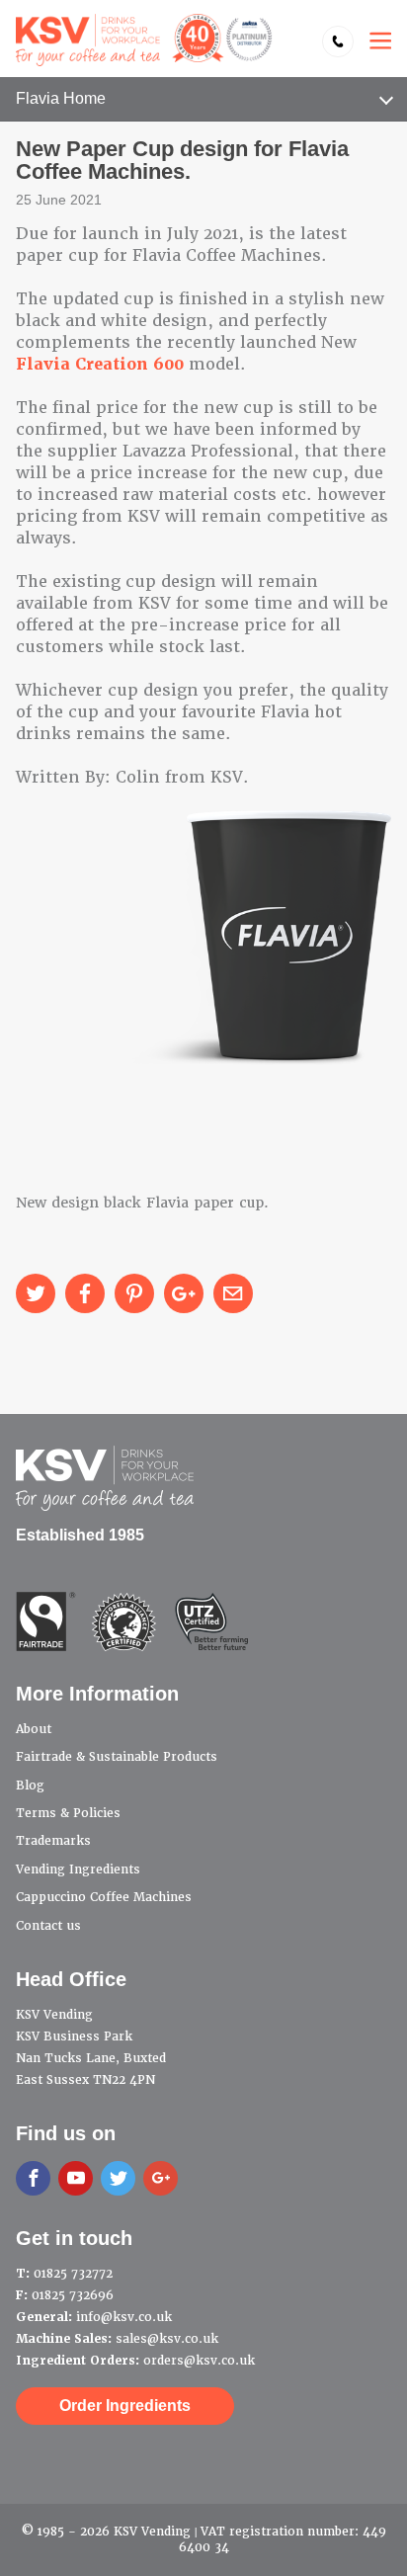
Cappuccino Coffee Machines (104, 1897)
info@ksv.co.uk (124, 2317)
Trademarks (53, 1841)
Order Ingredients (125, 2406)
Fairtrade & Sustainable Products (117, 1757)
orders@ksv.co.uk (199, 2361)
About (34, 1729)
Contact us (48, 1926)
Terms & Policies (68, 1813)
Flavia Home (61, 98)
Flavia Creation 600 (100, 364)
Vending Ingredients (78, 1870)
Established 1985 (80, 1535)
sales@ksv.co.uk (167, 2339)
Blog (30, 1786)
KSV (144, 40)
